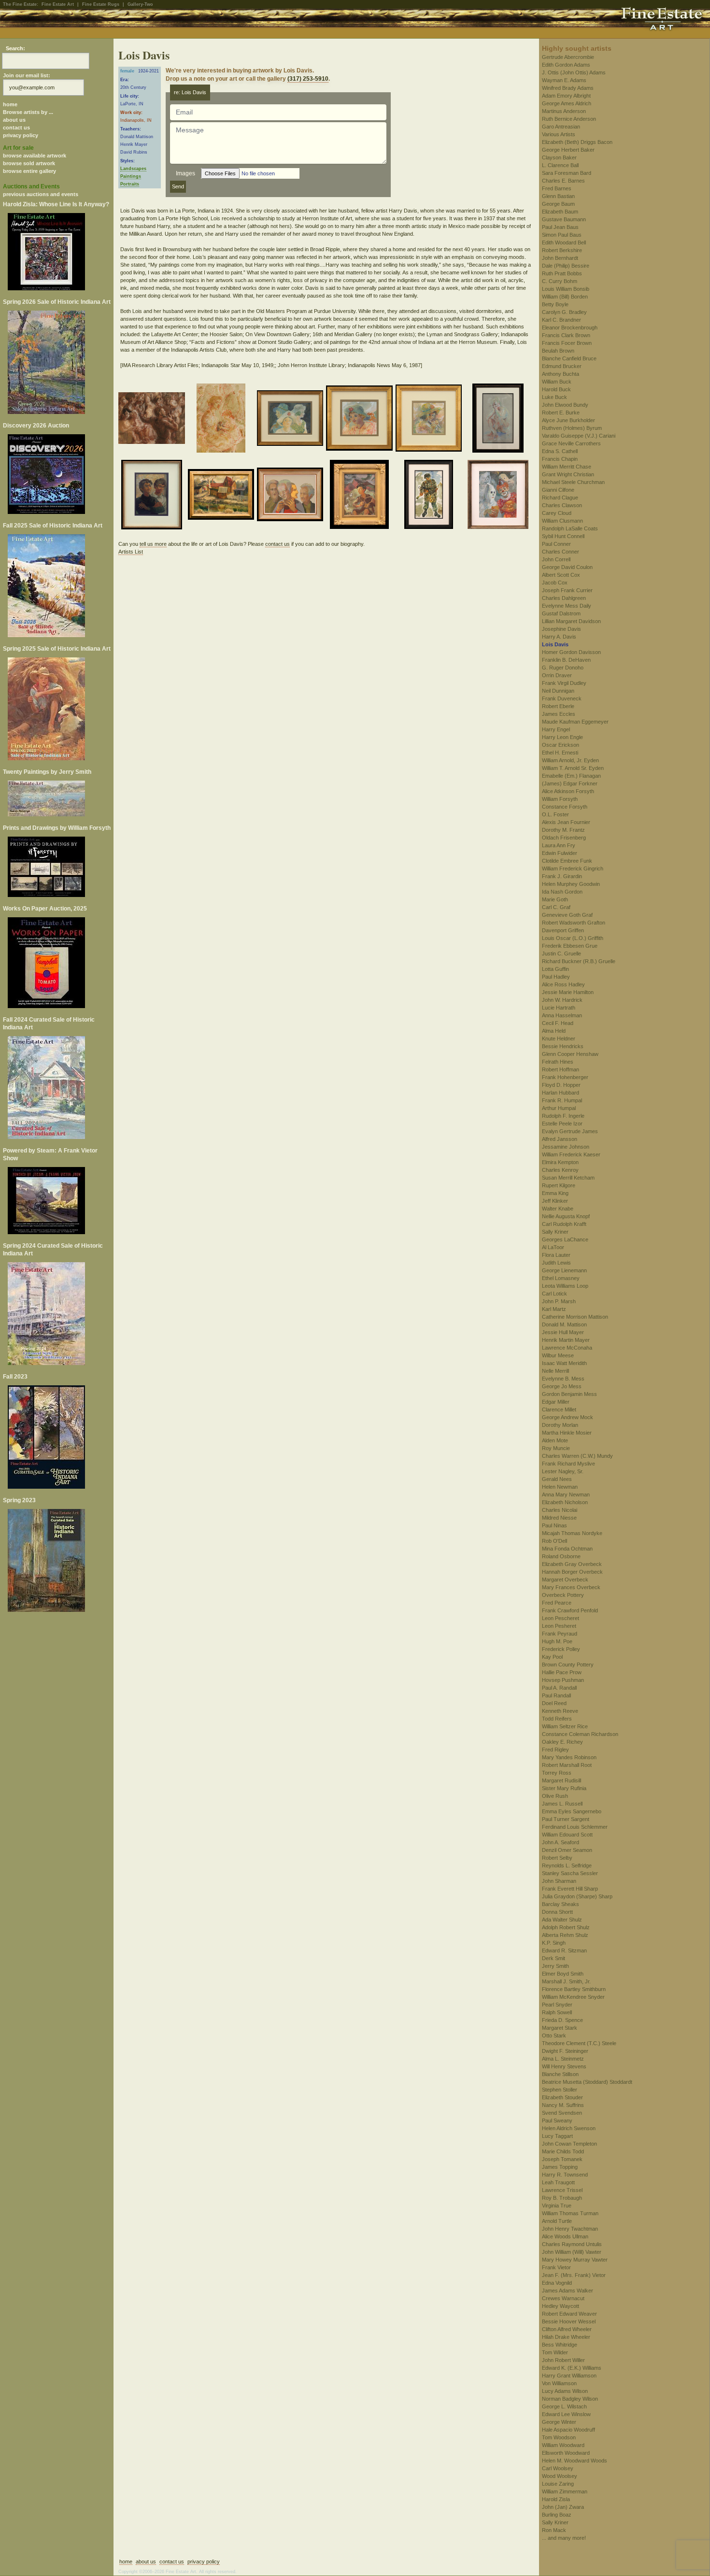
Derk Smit (554, 1958)
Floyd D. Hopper (561, 1085)
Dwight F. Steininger (565, 2051)
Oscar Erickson (561, 745)
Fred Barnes (557, 188)
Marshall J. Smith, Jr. (566, 1981)
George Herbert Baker (568, 150)
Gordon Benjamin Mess (569, 1394)
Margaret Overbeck (565, 1580)
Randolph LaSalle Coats (570, 528)
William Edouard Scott (567, 1835)
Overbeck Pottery (563, 1595)
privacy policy (21, 135)
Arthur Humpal (559, 1108)
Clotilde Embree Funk (567, 861)
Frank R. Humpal (562, 1100)
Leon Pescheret (561, 1618)
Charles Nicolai (560, 1510)
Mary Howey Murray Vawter (575, 2260)
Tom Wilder (555, 2352)
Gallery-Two (140, 4)
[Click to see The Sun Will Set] (222, 496)
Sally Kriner (555, 1232)
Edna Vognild (557, 2283)
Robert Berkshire (562, 250)
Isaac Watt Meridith (564, 1363)
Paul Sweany (557, 2121)
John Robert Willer (563, 2360)
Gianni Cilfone (558, 490)
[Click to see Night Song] (361, 496)
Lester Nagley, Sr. (563, 1471)
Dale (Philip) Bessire (566, 266)
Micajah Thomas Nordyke (572, 1533)
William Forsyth (560, 799)
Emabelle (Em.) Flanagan (571, 776)
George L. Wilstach (564, 2406)
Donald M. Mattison (564, 1324)
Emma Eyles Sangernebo (572, 1811)
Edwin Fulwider (560, 853)
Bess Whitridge (560, 2345)
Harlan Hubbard (561, 1093)
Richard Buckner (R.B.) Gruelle (579, 961)
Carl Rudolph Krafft (564, 1224)
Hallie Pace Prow (562, 1672)
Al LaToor (553, 1247)
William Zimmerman (565, 2491)
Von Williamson (559, 2383)
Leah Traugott (558, 2182)
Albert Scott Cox (561, 575)
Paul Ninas (554, 1525)
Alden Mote (555, 1440)
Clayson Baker (559, 157)
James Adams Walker (568, 2291)
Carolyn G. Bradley (564, 312)
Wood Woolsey (560, 2476)
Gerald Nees (557, 1479)
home (10, 104)
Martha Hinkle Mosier (567, 1433)
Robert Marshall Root (567, 1765)
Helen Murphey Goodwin (571, 884)
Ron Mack (554, 2530)
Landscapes (133, 169)
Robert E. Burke (561, 413)
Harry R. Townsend (565, 2175)
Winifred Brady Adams (568, 88)
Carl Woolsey (558, 2468)
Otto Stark (554, 2035)
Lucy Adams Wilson (565, 2391)
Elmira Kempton (560, 1162)
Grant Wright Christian (568, 474)
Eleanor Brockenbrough (570, 327)
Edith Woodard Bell (564, 242)
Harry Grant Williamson (569, 2376)
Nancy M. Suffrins (563, 2105)
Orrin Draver (557, 675)
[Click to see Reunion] (291, 496)
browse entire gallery (29, 171)
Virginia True (557, 2206)
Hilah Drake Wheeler (566, 2337)
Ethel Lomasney (561, 1278)
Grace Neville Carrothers (571, 443)
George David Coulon (567, 567)
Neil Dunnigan (558, 691)
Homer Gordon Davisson (571, 652)
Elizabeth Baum (560, 212)
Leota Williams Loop (565, 1286)
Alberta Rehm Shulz (565, 1935)
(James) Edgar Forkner (570, 783)
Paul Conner (556, 544)
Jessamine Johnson (566, 1147)
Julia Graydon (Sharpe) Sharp (577, 1896)
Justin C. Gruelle (561, 954)
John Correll (556, 559)
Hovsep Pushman (563, 1680)
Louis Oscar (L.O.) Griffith (573, 938)
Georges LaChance (565, 1239)
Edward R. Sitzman (564, 1950)
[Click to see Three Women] (291, 420)
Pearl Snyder (557, 2005)
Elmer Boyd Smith (563, 1974)
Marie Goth (555, 899)
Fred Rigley (555, 1750)
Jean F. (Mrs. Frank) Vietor (574, 2275)
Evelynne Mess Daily (567, 606)
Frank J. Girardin (562, 876)
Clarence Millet (559, 1409)
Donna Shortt (557, 1912)
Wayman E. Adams (564, 80)
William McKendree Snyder (573, 1997)
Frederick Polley (561, 1649)
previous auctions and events (41, 194)
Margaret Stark (560, 2028)
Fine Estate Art (58, 4)
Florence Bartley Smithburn (574, 1989)
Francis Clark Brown (566, 335)
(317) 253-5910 (308, 79)
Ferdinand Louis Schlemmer (575, 1827)
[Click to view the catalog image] (57, 474)
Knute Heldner (559, 1039)
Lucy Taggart (557, 2136)
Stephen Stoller (560, 2090)
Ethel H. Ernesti (560, 753)
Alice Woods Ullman (565, 2236)
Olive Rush (555, 1796)
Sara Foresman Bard (567, 173)
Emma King (555, 1193)
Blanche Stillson (560, 2074)
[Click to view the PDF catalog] (57, 252)
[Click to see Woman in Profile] (430, 420)
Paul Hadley (556, 977)
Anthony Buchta (561, 374)
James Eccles (559, 714)
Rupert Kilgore (559, 1185)
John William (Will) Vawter (572, 2252)
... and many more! (564, 2538)
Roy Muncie (556, 1448)
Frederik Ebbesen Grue (570, 946)
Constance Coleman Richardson (580, 1734)
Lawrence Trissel (562, 2190)
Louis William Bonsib (566, 289)
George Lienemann (564, 1270)
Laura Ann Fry (559, 845)
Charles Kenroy (560, 1170)
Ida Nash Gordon (562, 892)
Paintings (131, 176)
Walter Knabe (558, 1209)
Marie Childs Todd (563, 2151)
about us (14, 120)
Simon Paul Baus (562, 235)
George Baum (558, 204)
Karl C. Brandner (561, 320)
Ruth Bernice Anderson (569, 119)
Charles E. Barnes (563, 181)
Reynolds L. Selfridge (567, 1865)
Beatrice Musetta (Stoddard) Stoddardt (587, 2082)
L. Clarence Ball (560, 165)
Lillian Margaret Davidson (571, 621)
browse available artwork (35, 156)
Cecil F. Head (558, 1023)
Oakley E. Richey (562, 1742)
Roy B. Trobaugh (562, 2198)
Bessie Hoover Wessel (569, 2321)
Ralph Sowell (557, 2012)
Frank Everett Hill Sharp (570, 1889)
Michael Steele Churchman (573, 482)
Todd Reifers (557, 1719)
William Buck (557, 382)
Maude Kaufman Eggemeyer (575, 722)
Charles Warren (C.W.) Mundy (577, 1456)
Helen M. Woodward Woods (575, 2461)
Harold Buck (556, 389)
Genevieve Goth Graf (567, 915)
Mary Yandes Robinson (569, 1757)
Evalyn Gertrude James (570, 1131)
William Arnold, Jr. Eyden (570, 760)
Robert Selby (557, 1858)
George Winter (559, 2422)
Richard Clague (560, 498)
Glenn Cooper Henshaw (570, 1054)
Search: (15, 48)
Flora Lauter (556, 1255)
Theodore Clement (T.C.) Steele (579, 2043)
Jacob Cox (555, 583)
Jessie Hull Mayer (563, 1332)
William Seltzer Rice (565, 1726)
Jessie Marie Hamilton (568, 992)
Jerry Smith (555, 1966)
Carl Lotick (554, 1294)
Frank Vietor (556, 2267)
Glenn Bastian (558, 196)
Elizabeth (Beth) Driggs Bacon (577, 142)
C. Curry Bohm (560, 281)
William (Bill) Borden (565, 297)
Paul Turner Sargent (566, 1819)
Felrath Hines (558, 1062)
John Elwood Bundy (565, 405)
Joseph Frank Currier (567, 590)
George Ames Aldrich (567, 103)
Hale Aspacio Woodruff (568, 2430)
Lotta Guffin (555, 969)
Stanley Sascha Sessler (570, 1873)
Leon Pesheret (559, 1626)
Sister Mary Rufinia (564, 1788)
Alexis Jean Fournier (566, 822)
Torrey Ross (557, 1773)
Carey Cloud (557, 513)
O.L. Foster (555, 814)
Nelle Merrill (555, 1371)
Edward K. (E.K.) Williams (572, 2368)
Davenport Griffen (563, 930)
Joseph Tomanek (562, 2159)
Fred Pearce (557, 1603)
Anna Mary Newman (566, 1494)
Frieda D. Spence (562, 2020)
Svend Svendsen (562, 2113)
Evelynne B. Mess (563, 1379)
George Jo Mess (562, 1386)
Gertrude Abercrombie (568, 57)
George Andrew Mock (568, 1417)
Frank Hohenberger (565, 1077)
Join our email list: (27, 75)
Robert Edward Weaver (569, 2314)
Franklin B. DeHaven (566, 660)
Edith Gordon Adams (566, 65)
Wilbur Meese (558, 1355)
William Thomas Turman (570, 2213)
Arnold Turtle (557, 2221)
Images (185, 173)
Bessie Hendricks (563, 1046)
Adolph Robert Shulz (566, 1927)
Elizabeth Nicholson (565, 1502)
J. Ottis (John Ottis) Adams (574, 72)
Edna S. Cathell (560, 451)
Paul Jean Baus (560, 227)
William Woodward (563, 2445)
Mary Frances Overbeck (571, 1587)
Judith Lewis (556, 1263)
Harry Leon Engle (562, 737)
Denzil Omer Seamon (567, 1850)
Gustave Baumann (564, 219)
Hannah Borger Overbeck (572, 1572)
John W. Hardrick (562, 1000)
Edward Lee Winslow (566, 2414)
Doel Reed (554, 1703)
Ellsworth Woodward (566, 2453)
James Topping (560, 2167)
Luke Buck (554, 397)
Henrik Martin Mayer (566, 1340)
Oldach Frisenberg (564, 838)
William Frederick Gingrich (573, 868)
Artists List (131, 552)
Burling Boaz (557, 2515)
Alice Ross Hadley (563, 984)
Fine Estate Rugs (101, 4)
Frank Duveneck (562, 698)
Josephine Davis (561, 629)
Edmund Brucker (562, 366)
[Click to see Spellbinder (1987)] (153, 420)
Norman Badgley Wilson (570, 2399)
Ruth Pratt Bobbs (562, 273)
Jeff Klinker (555, 1201)
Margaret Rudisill (561, 1780)
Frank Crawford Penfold (570, 1610)
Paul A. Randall (559, 1688)
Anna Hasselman (562, 1015)
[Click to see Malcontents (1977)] (153, 496)
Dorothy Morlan (560, 1425)
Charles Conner (561, 552)
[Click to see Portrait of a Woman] (361, 420)
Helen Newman (560, 1487)
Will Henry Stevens (564, 2066)
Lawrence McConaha (567, 1348)
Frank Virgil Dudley (564, 683)
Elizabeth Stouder (562, 2097)
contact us (16, 128)
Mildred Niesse (559, 1518)
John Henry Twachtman (570, 2229)
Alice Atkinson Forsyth (568, 791)
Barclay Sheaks (561, 1904)
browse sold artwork (29, 163)
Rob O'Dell (554, 1541)
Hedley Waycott (561, 2306)
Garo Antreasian (561, 127)
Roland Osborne (561, 1556)
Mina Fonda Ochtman (567, 1549)
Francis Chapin (560, 459)
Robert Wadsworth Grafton (574, 923)
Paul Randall (556, 1695)
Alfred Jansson (560, 1139)
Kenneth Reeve (560, 1711)
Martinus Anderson (564, 111)
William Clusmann (562, 521)
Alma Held (554, 1031)
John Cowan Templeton (569, 2144)
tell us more (153, 544)
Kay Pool (552, 1657)
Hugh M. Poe (557, 1641)
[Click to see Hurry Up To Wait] (222, 420)
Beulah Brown (558, 351)
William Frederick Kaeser (571, 1154)
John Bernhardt (560, 258)
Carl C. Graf (556, 907)
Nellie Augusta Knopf (566, 1216)
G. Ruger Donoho (563, 668)
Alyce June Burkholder (568, 420)
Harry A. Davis (559, 637)
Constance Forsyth (565, 807)
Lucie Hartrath (559, 1008)
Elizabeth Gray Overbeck (572, 1564)
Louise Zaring (558, 2484)
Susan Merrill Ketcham (568, 1178)
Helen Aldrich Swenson (569, 2128)
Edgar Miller (556, 1402)
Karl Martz (554, 1309)
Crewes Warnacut (563, 2298)
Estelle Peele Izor (562, 1124)
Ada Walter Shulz (562, 1920)
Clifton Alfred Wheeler (567, 2329)
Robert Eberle (558, 706)
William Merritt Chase (567, 467)
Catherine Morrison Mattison (575, 1317)
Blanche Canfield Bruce (569, 358)
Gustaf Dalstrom (561, 613)
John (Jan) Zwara (563, 2507)
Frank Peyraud (560, 1634)
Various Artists (559, 134)
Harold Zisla (556, 2499)
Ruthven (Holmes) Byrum (572, 428)
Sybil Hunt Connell (563, 536)
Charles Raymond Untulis (572, 2244)
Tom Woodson (559, 2437)
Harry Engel (556, 729)
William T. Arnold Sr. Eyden (573, 768)
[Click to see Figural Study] (499, 420)
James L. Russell (562, 1804)
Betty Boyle (555, 304)
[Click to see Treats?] (500, 496)
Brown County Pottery (568, 1665)
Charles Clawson (562, 505)
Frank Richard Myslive (568, 1464)
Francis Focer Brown (567, 343)
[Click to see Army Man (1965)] (430, 496)
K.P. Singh (554, 1943)
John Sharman (559, 1881)
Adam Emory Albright (566, 96)
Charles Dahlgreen (564, 598)
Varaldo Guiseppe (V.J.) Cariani (579, 436)
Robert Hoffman (561, 1069)
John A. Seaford (561, 1842)
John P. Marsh (559, 1301)
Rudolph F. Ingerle (563, 1116)
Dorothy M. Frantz (563, 830)
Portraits (130, 184)
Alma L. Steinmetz (563, 2059)
